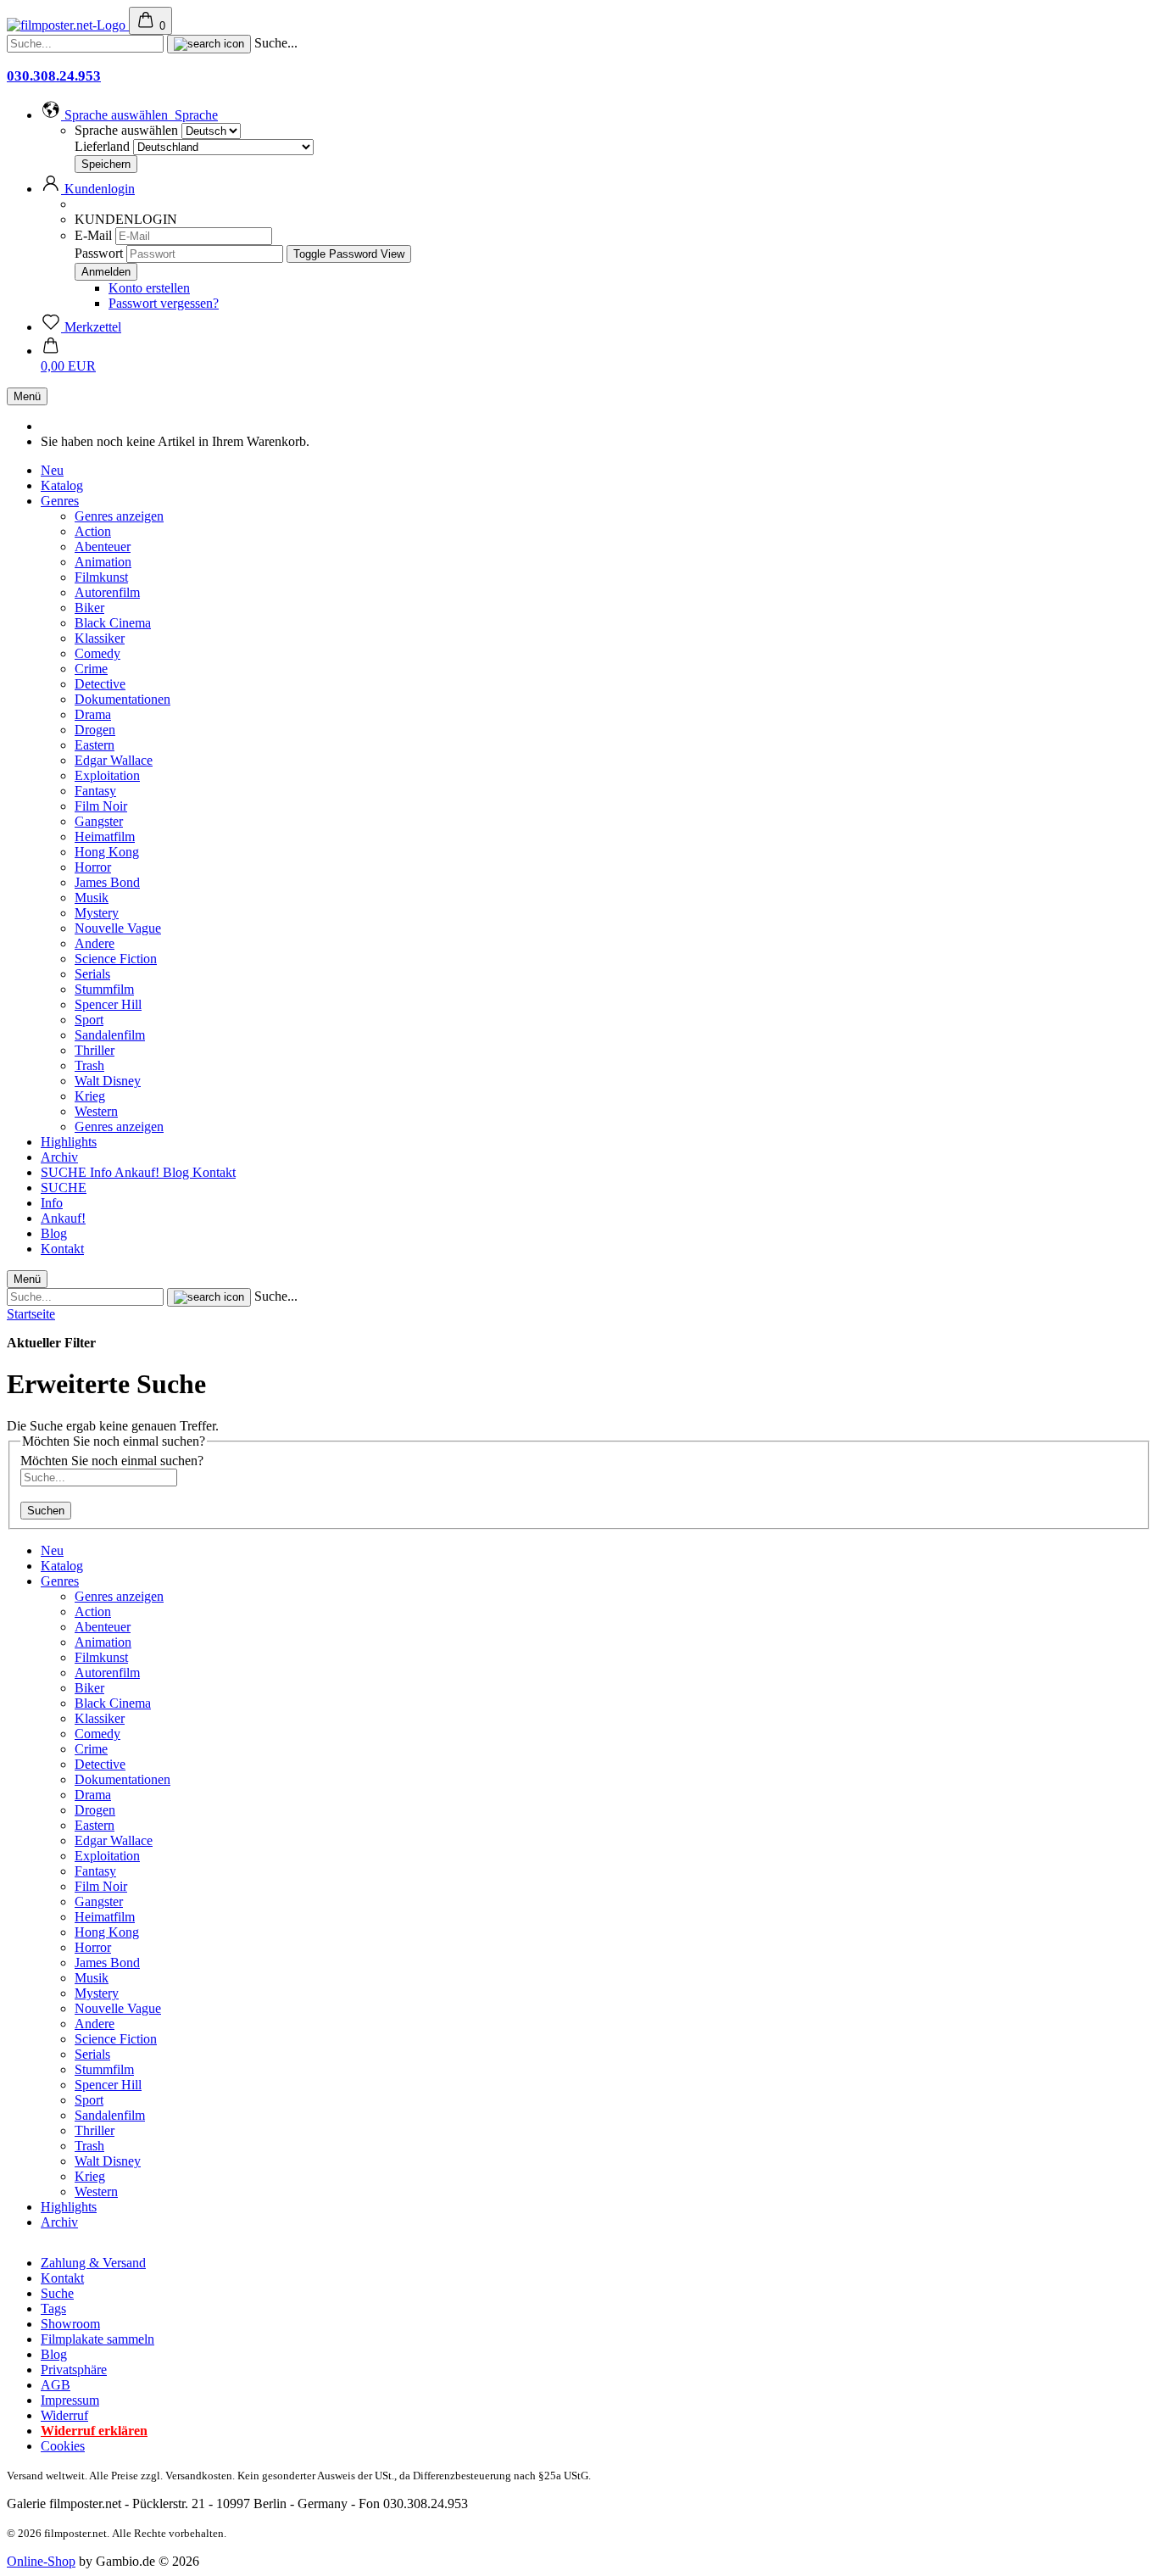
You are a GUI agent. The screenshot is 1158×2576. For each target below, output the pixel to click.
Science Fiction (116, 959)
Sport (89, 1020)
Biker (89, 608)
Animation (103, 562)
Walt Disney (108, 1081)
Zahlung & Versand (93, 2263)
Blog (178, 1172)
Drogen (95, 730)
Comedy (97, 653)
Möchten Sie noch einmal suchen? (112, 1461)
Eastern (95, 745)
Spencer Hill (108, 1004)
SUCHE (65, 1172)
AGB (56, 2385)
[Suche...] (209, 44)
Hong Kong (107, 852)
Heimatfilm (105, 836)
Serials (92, 974)
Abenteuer (103, 546)
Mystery (97, 913)
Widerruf (64, 2415)
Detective (100, 684)
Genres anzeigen (119, 516)
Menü (27, 396)
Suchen (46, 1511)
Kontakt (214, 1172)
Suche (57, 2293)
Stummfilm (104, 989)
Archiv (59, 1157)
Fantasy (95, 791)
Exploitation (107, 775)
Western (96, 1111)
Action (93, 531)
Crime (91, 669)
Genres (60, 501)
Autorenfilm (107, 592)
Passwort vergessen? (164, 303)
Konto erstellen (149, 288)
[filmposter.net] (68, 25)
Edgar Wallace (114, 760)
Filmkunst (101, 577)
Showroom (70, 2324)
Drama (93, 714)
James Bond (107, 882)
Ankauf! (139, 1172)
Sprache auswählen (126, 130)
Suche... (276, 43)
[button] (129, 115)
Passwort (99, 253)
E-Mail (93, 235)
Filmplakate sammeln (97, 2339)
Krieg (90, 1096)
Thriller (95, 1050)
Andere (95, 943)
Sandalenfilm (110, 1035)
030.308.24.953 (54, 76)
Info (102, 1172)
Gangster (99, 821)
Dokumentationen (122, 699)
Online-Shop (41, 2561)
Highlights (69, 1142)
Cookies (63, 2446)
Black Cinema (113, 623)
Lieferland (104, 146)
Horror (93, 867)
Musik (92, 898)
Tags (53, 2308)
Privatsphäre (74, 2370)
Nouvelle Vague (118, 928)
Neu (52, 470)
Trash (89, 1065)
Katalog (62, 485)
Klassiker (100, 638)
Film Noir (101, 806)
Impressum (70, 2400)
